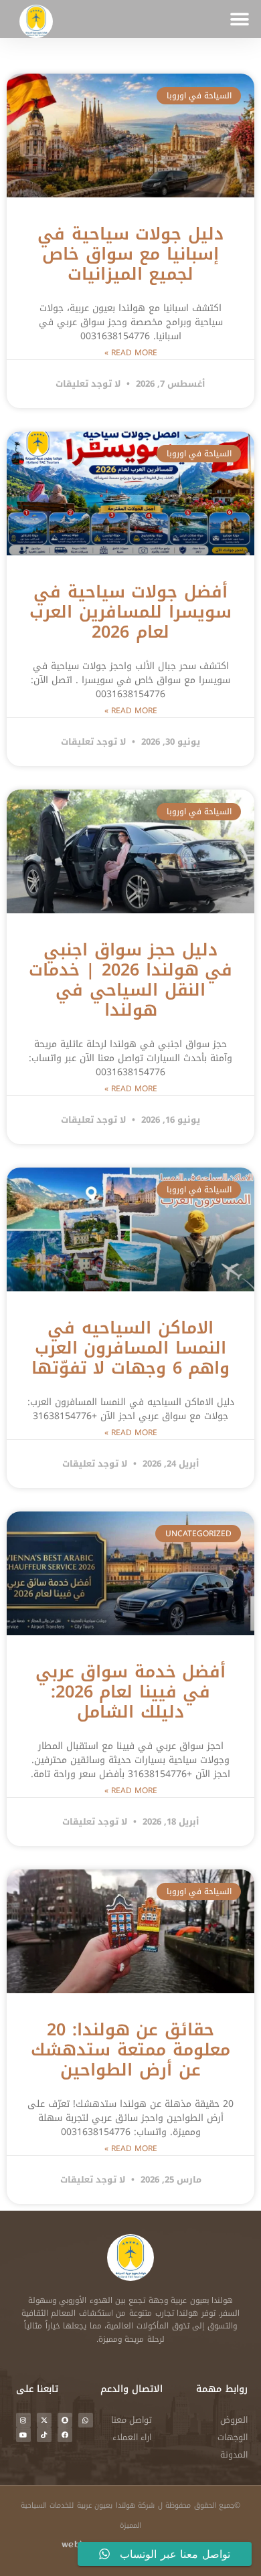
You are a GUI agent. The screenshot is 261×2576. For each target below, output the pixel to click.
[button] (239, 19)
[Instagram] (23, 2420)
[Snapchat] (65, 2420)
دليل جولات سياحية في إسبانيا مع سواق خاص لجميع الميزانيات (130, 254)
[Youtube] (23, 2435)
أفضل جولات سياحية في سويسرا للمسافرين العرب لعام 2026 (130, 612)
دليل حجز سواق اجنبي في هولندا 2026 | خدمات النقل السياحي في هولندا (130, 980)
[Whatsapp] (86, 2420)
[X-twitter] (44, 2420)
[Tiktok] (44, 2435)
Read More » (131, 353)
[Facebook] (65, 2435)
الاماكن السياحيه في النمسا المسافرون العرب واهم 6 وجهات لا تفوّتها (130, 1348)
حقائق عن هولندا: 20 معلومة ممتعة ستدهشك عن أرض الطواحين (130, 2050)
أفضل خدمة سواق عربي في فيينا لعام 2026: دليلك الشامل (131, 1692)
